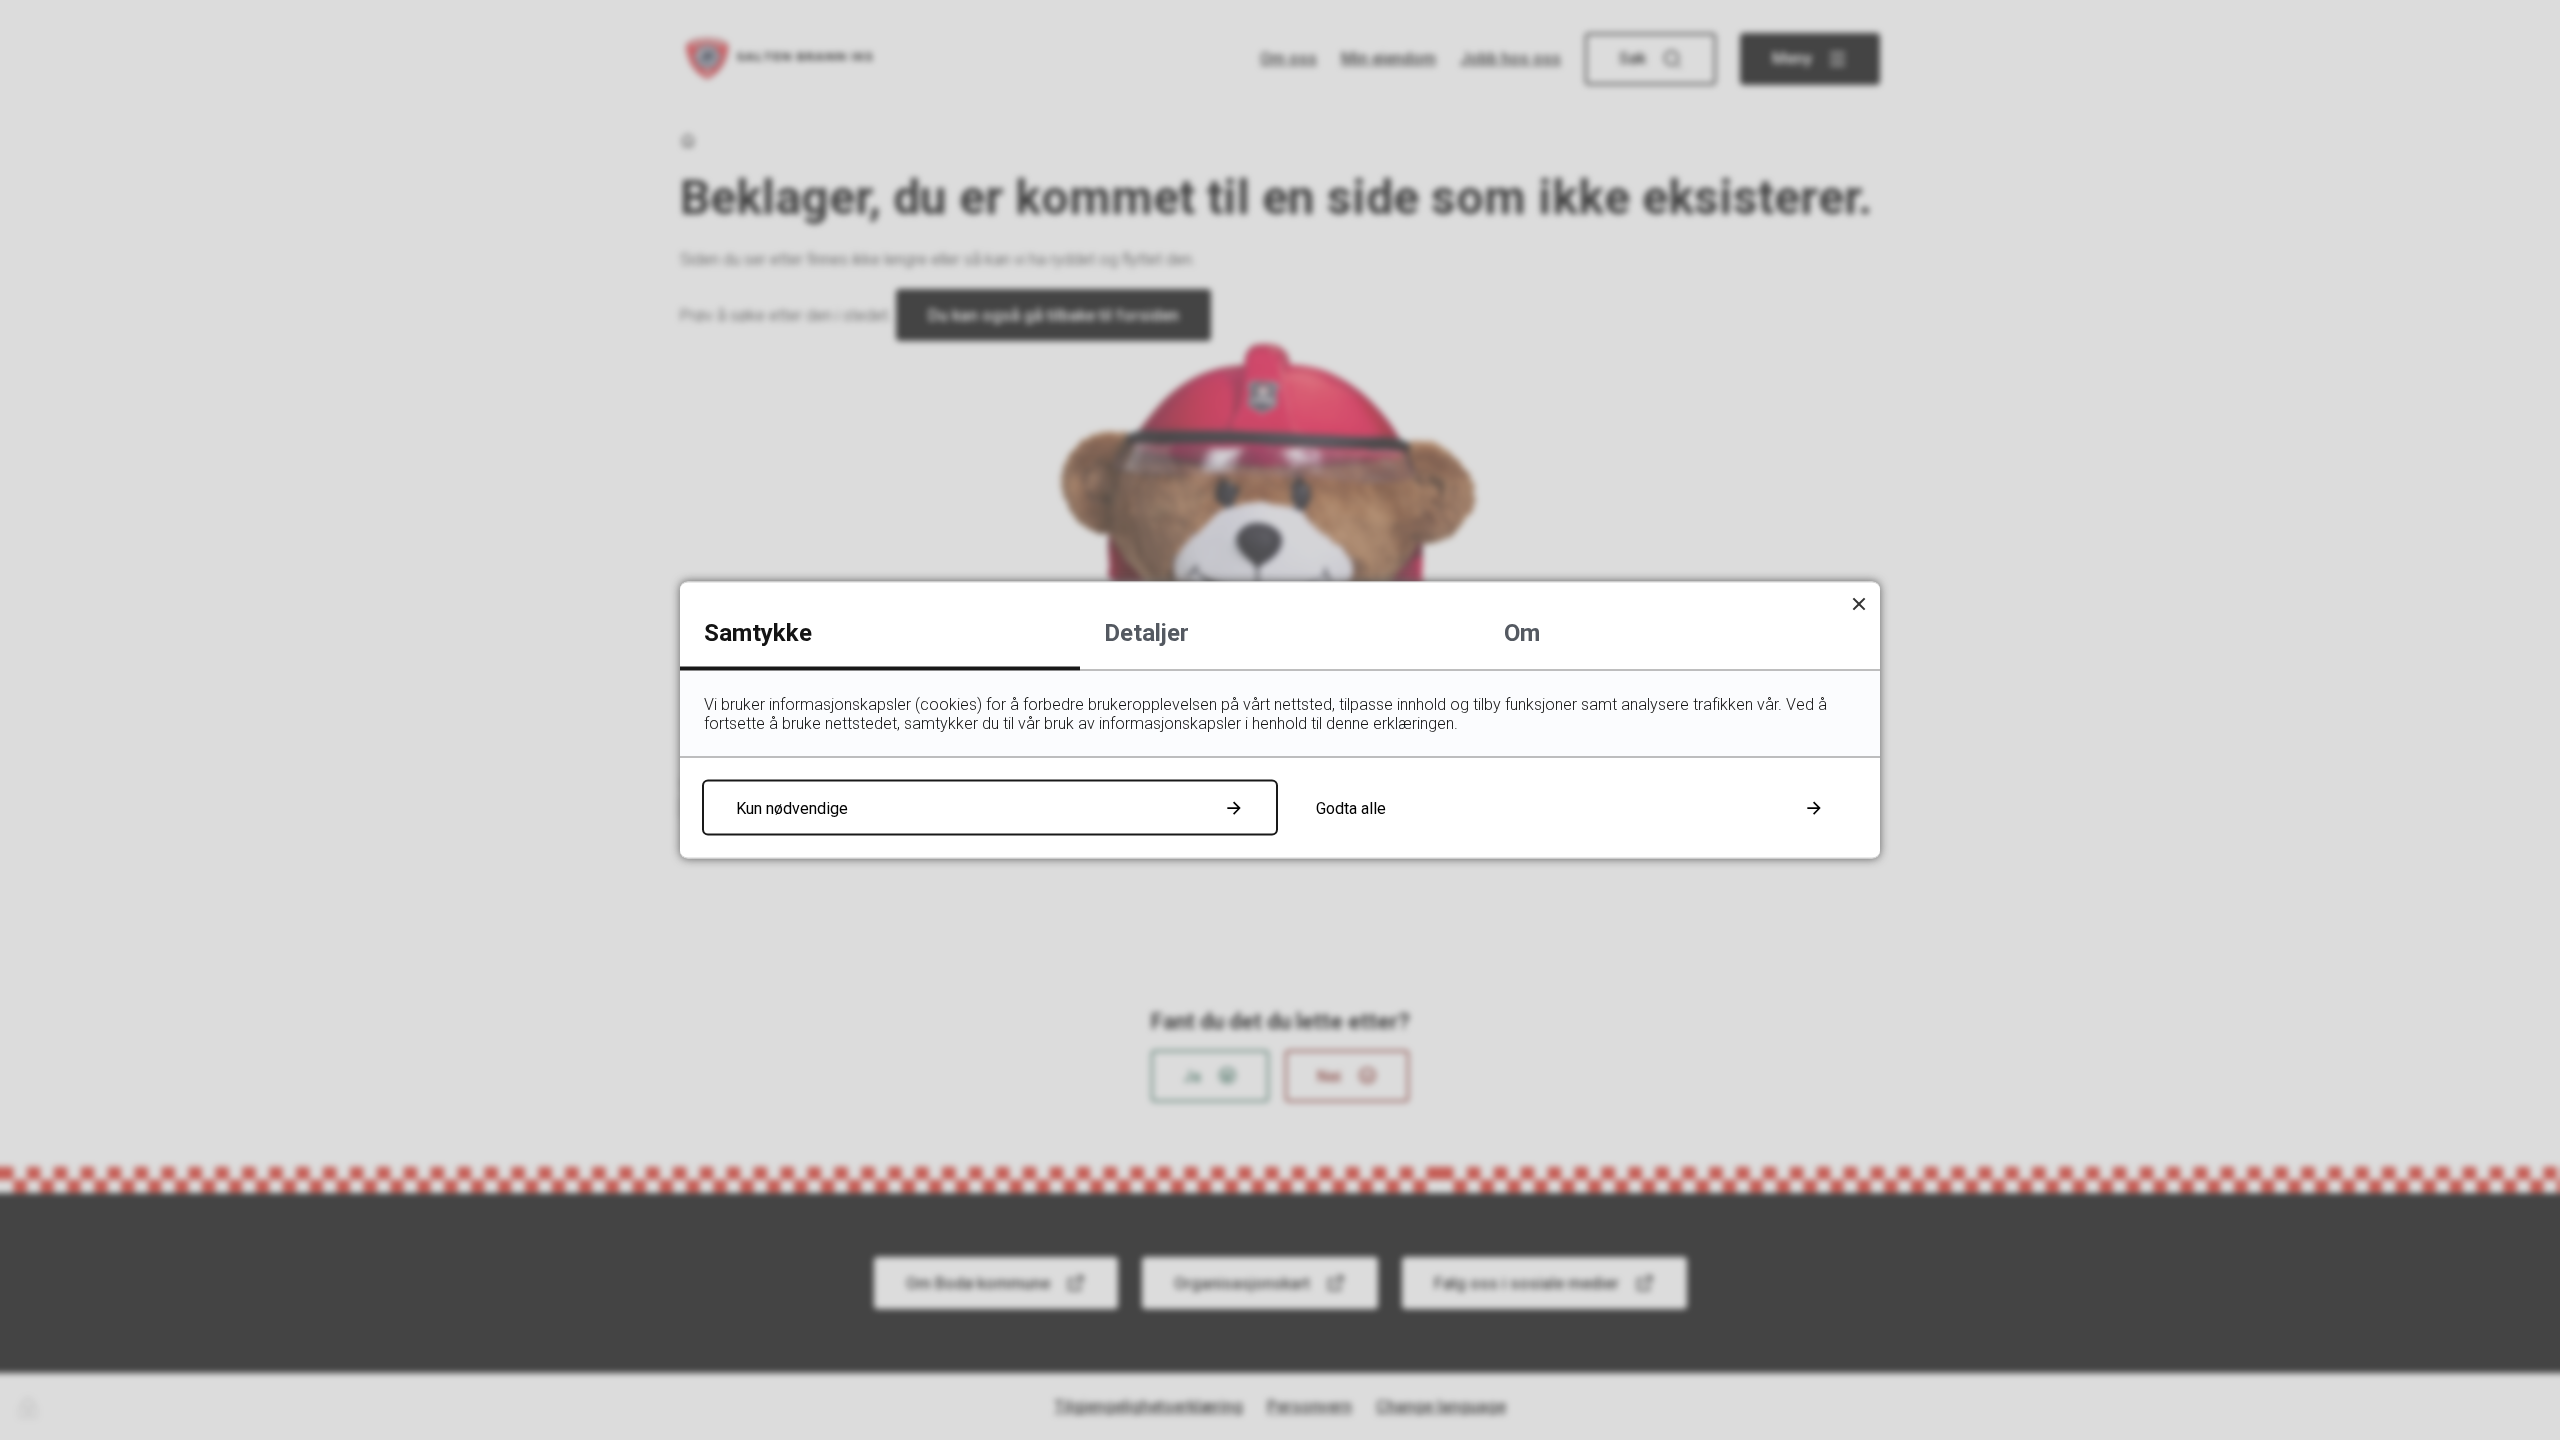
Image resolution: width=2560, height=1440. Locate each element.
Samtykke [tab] (758, 633)
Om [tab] (1522, 633)
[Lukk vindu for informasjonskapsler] (1858, 603)
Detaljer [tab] (1146, 633)
